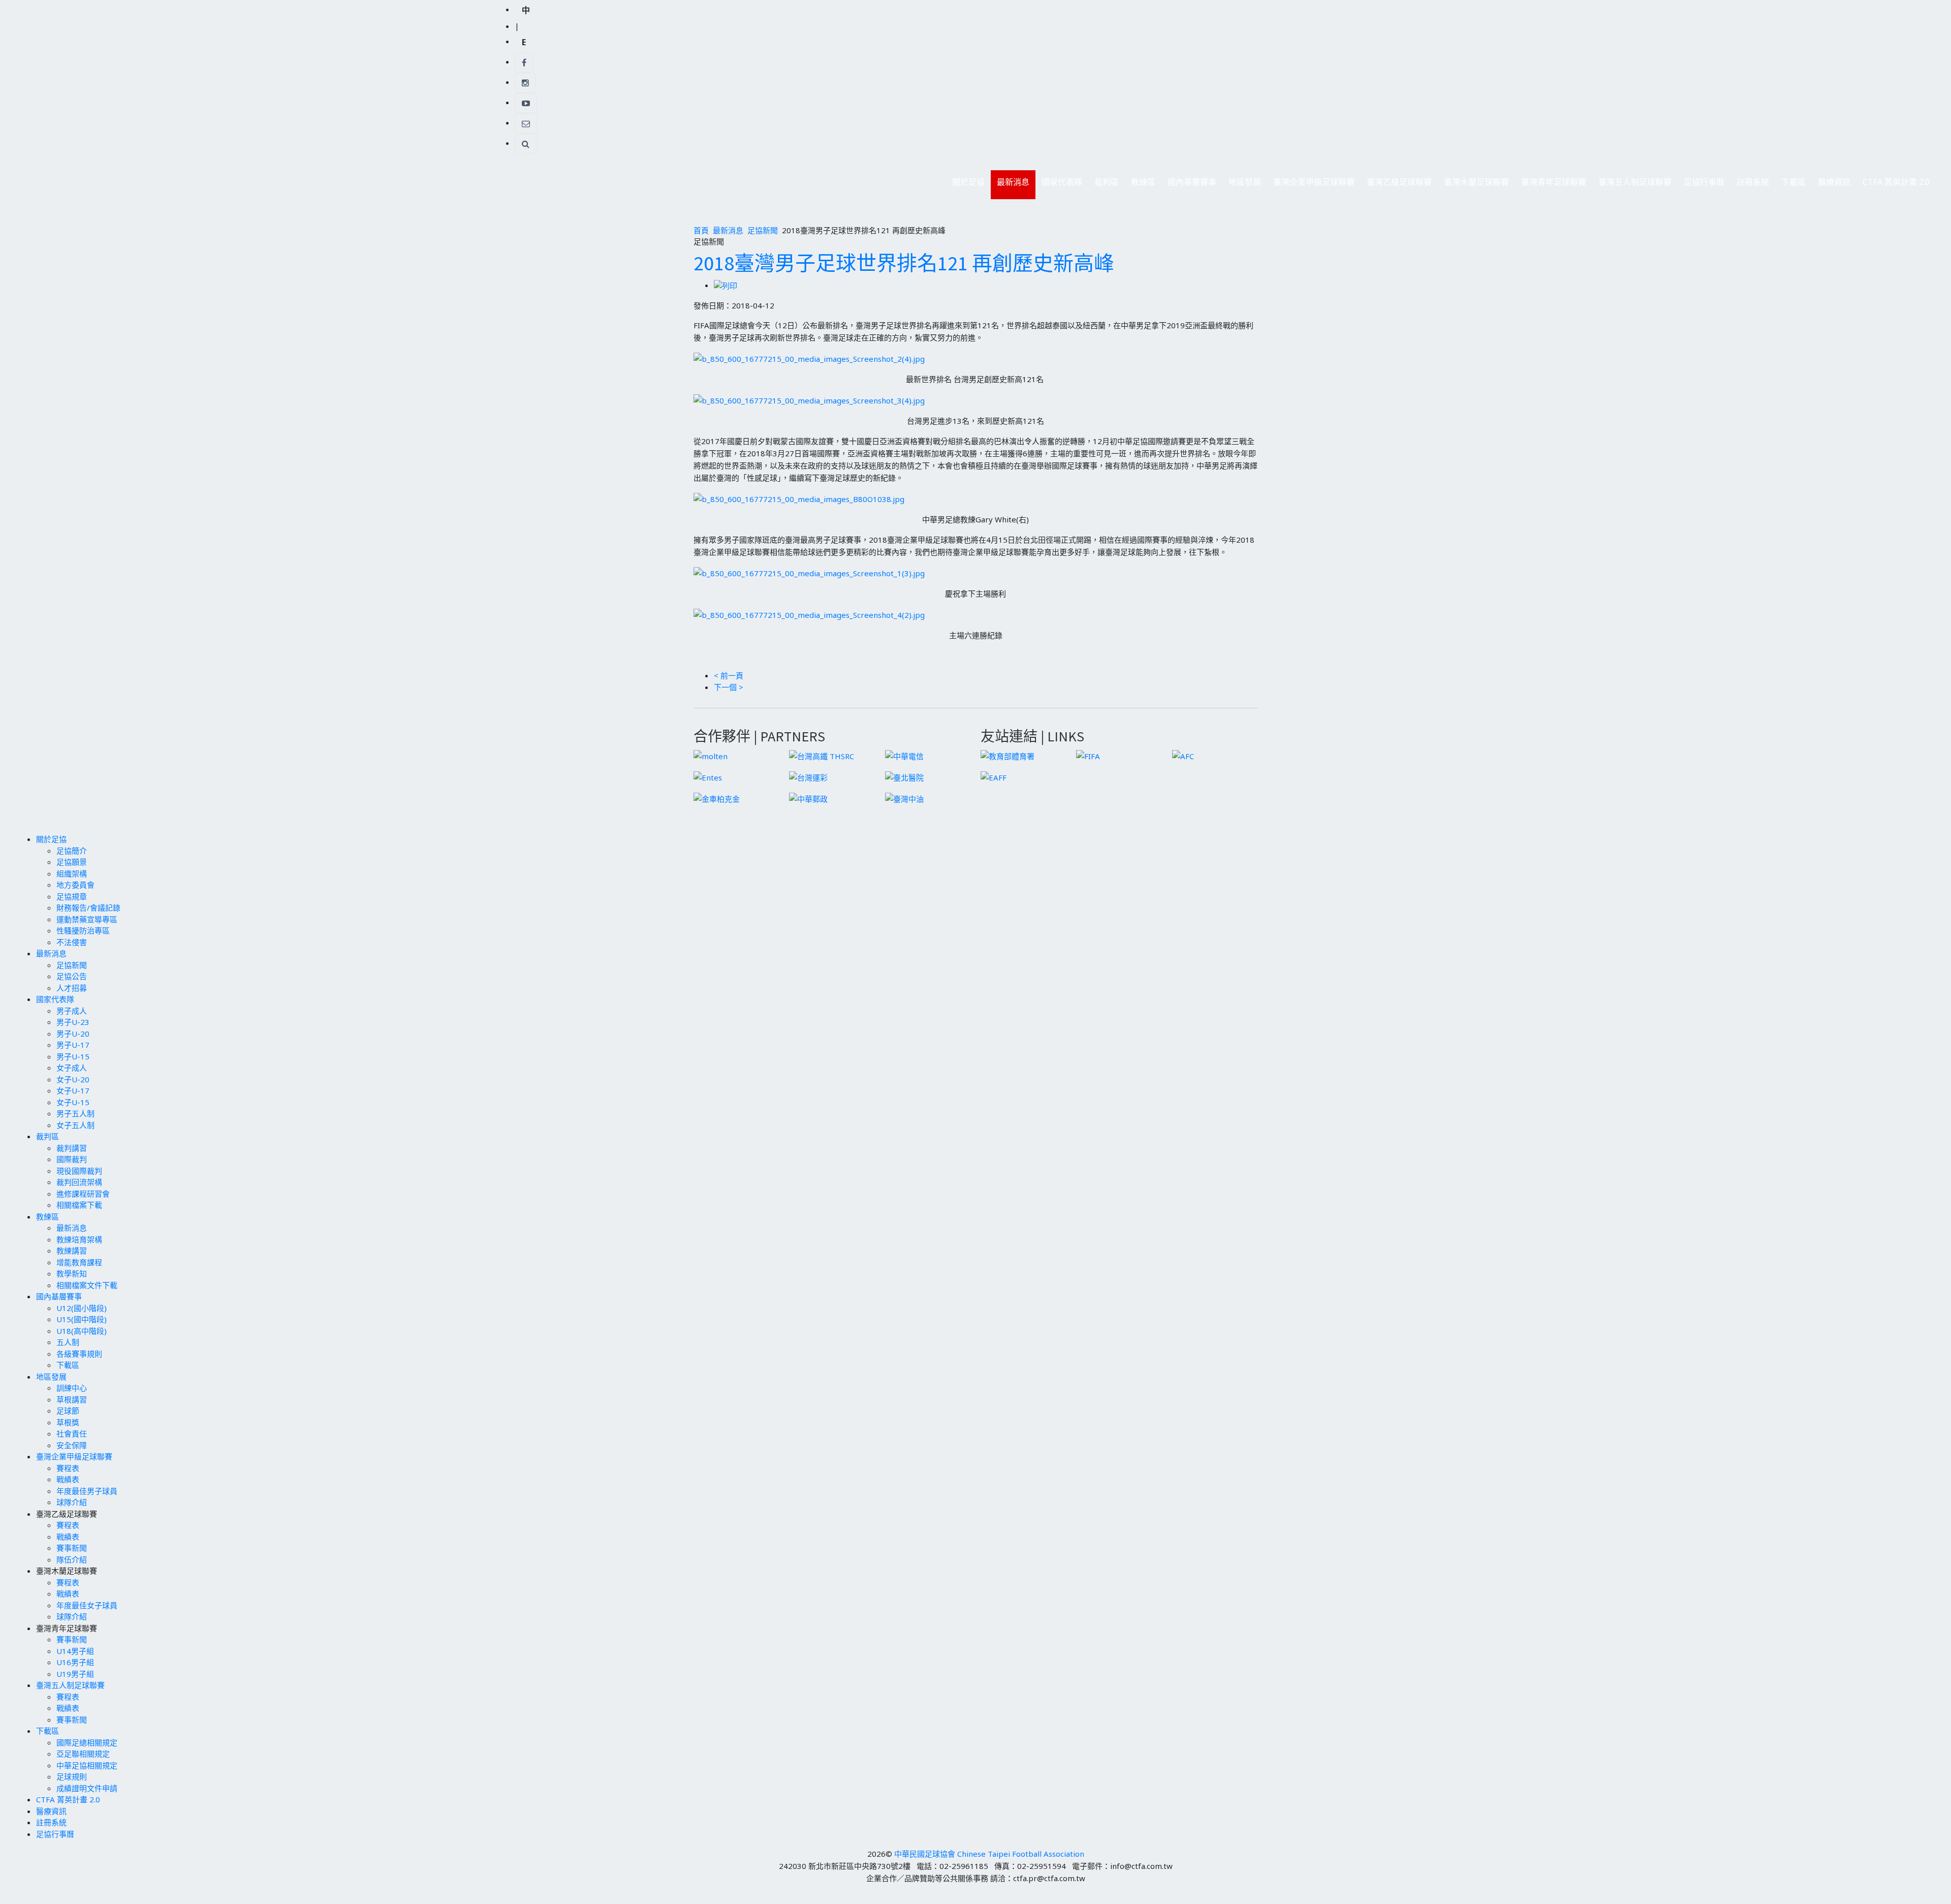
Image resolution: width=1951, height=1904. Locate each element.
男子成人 (72, 1011)
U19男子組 (75, 1674)
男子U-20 (73, 1034)
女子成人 (72, 1068)
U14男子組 (75, 1651)
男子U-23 (73, 1022)
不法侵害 (72, 942)
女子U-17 (73, 1090)
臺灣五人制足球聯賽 (1632, 185)
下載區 (1790, 185)
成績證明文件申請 (87, 1788)
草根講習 (72, 1399)
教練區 (1140, 185)
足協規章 (72, 896)
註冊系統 (1753, 182)
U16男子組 (75, 1662)
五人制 (68, 1342)
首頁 (701, 230)
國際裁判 (72, 1159)
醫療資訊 (1834, 182)
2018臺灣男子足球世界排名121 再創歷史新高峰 (904, 263)
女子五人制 (75, 1125)
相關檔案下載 (79, 1205)
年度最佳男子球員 (87, 1491)
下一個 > (729, 687)
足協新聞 (763, 230)
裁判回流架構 (79, 1182)
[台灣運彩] (808, 776)
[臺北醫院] (904, 776)
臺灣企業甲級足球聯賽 (1311, 185)
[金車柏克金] (717, 798)
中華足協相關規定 (87, 1765)
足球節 (68, 1411)
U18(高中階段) (82, 1331)
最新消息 (1010, 185)
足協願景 (72, 862)
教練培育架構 (79, 1239)
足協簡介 (72, 851)
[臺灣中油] (904, 798)
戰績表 (68, 1479)
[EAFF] (994, 776)
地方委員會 (75, 885)
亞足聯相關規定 (83, 1754)
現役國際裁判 (79, 1171)
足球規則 (72, 1776)
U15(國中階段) (82, 1319)
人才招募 (72, 988)
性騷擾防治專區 (83, 930)
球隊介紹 (72, 1502)
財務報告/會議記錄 (88, 908)
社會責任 (72, 1433)
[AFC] (1183, 755)
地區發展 (1242, 185)
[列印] (726, 285)
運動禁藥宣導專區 (87, 919)
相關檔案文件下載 (87, 1285)
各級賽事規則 (79, 1354)
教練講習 (72, 1251)
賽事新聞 (72, 1548)
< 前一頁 (729, 675)
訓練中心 (72, 1388)
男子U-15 (73, 1056)
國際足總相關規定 (87, 1742)
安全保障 (72, 1445)
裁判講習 (72, 1148)
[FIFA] (1088, 755)
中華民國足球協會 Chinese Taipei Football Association (989, 1854)
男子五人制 (75, 1113)
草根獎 (68, 1422)
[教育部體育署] (1008, 755)
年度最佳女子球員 (87, 1605)
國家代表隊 (1059, 185)
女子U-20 (73, 1079)
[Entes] (708, 776)
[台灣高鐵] (822, 755)
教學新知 (72, 1273)
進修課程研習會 (83, 1194)
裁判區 (1104, 185)
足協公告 (72, 976)
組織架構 (72, 873)
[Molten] (711, 755)
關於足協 (965, 185)
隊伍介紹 (72, 1559)
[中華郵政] (808, 798)
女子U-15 (73, 1102)
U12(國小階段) (82, 1308)
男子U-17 (73, 1045)
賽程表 (68, 1468)
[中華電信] (904, 755)
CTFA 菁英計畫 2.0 (1896, 182)
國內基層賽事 (1189, 185)
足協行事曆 (1704, 182)
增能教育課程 (79, 1262)
